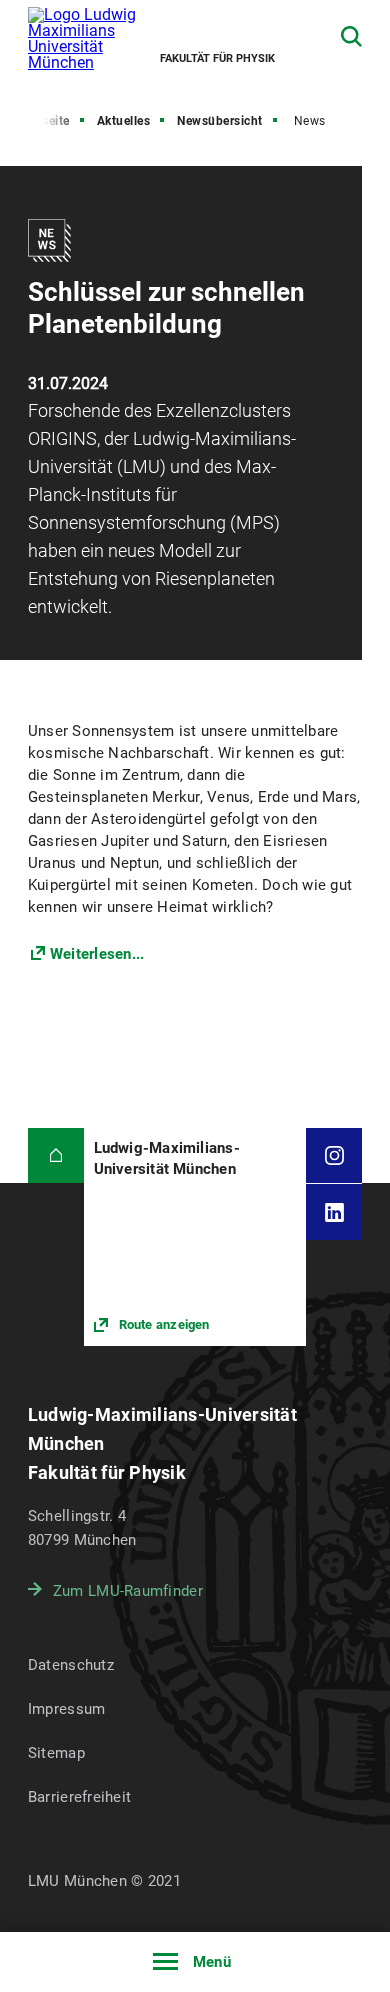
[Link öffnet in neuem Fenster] (195, 1237)
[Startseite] (56, 1156)
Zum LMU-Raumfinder (128, 1591)
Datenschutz (71, 1665)
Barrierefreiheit (79, 1797)
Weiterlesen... (97, 954)
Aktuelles (124, 121)
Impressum (67, 1709)
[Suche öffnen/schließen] (351, 36)
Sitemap (56, 1753)
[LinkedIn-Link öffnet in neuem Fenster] (334, 1212)
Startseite (42, 121)
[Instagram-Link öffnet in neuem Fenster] (334, 1156)
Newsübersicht (220, 121)
